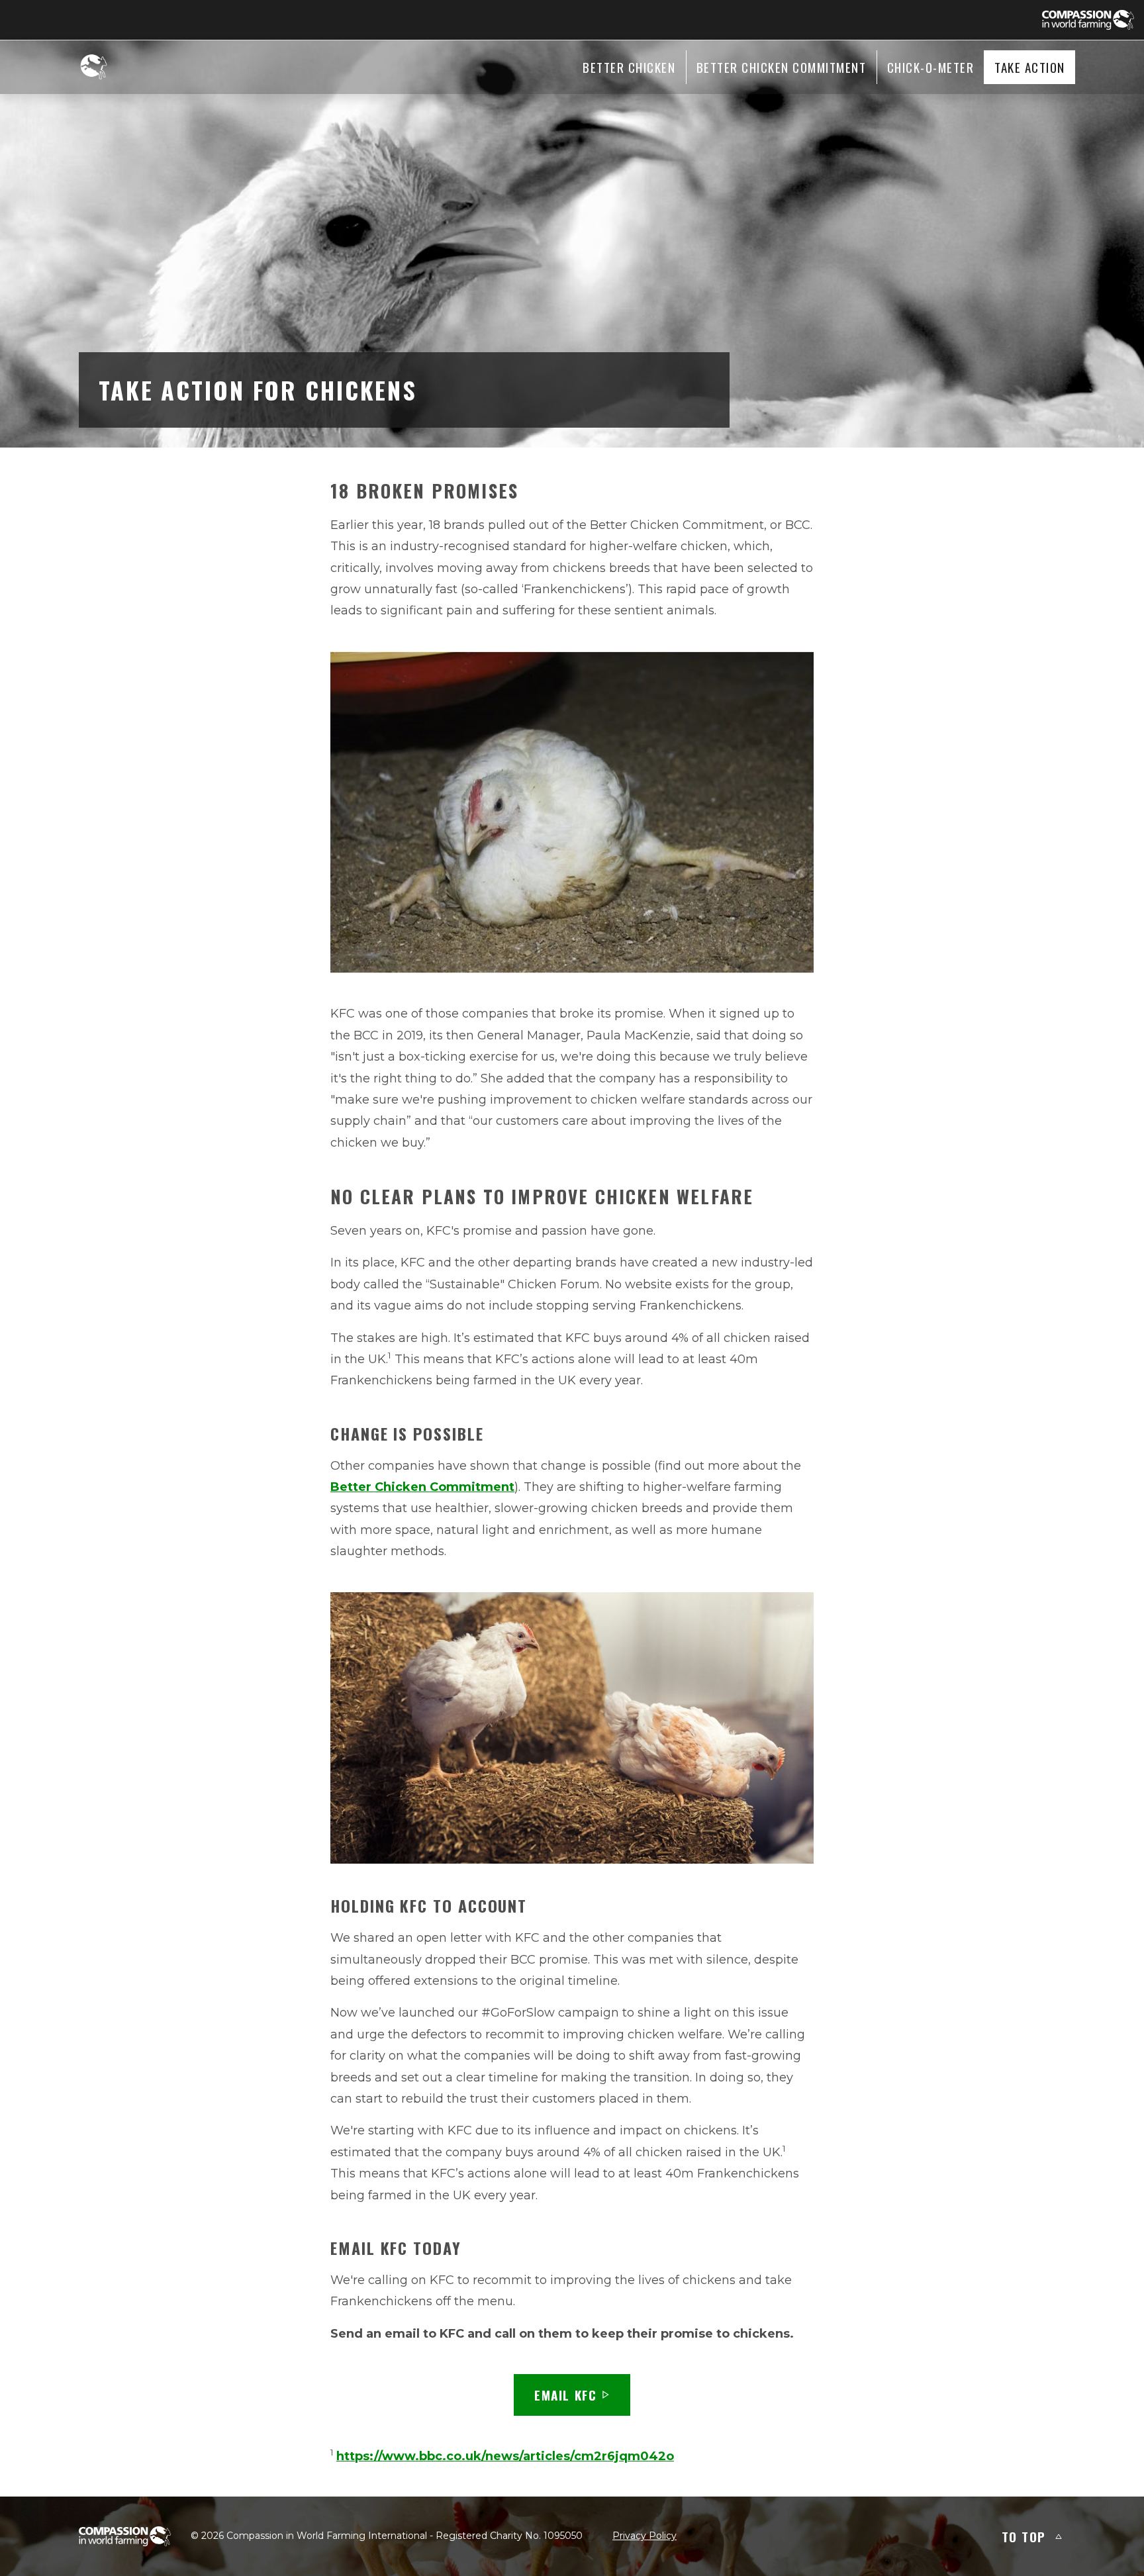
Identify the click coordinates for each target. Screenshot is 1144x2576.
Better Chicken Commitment (422, 1487)
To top (1024, 2536)
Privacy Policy (644, 2536)
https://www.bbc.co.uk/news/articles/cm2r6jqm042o (505, 2456)
